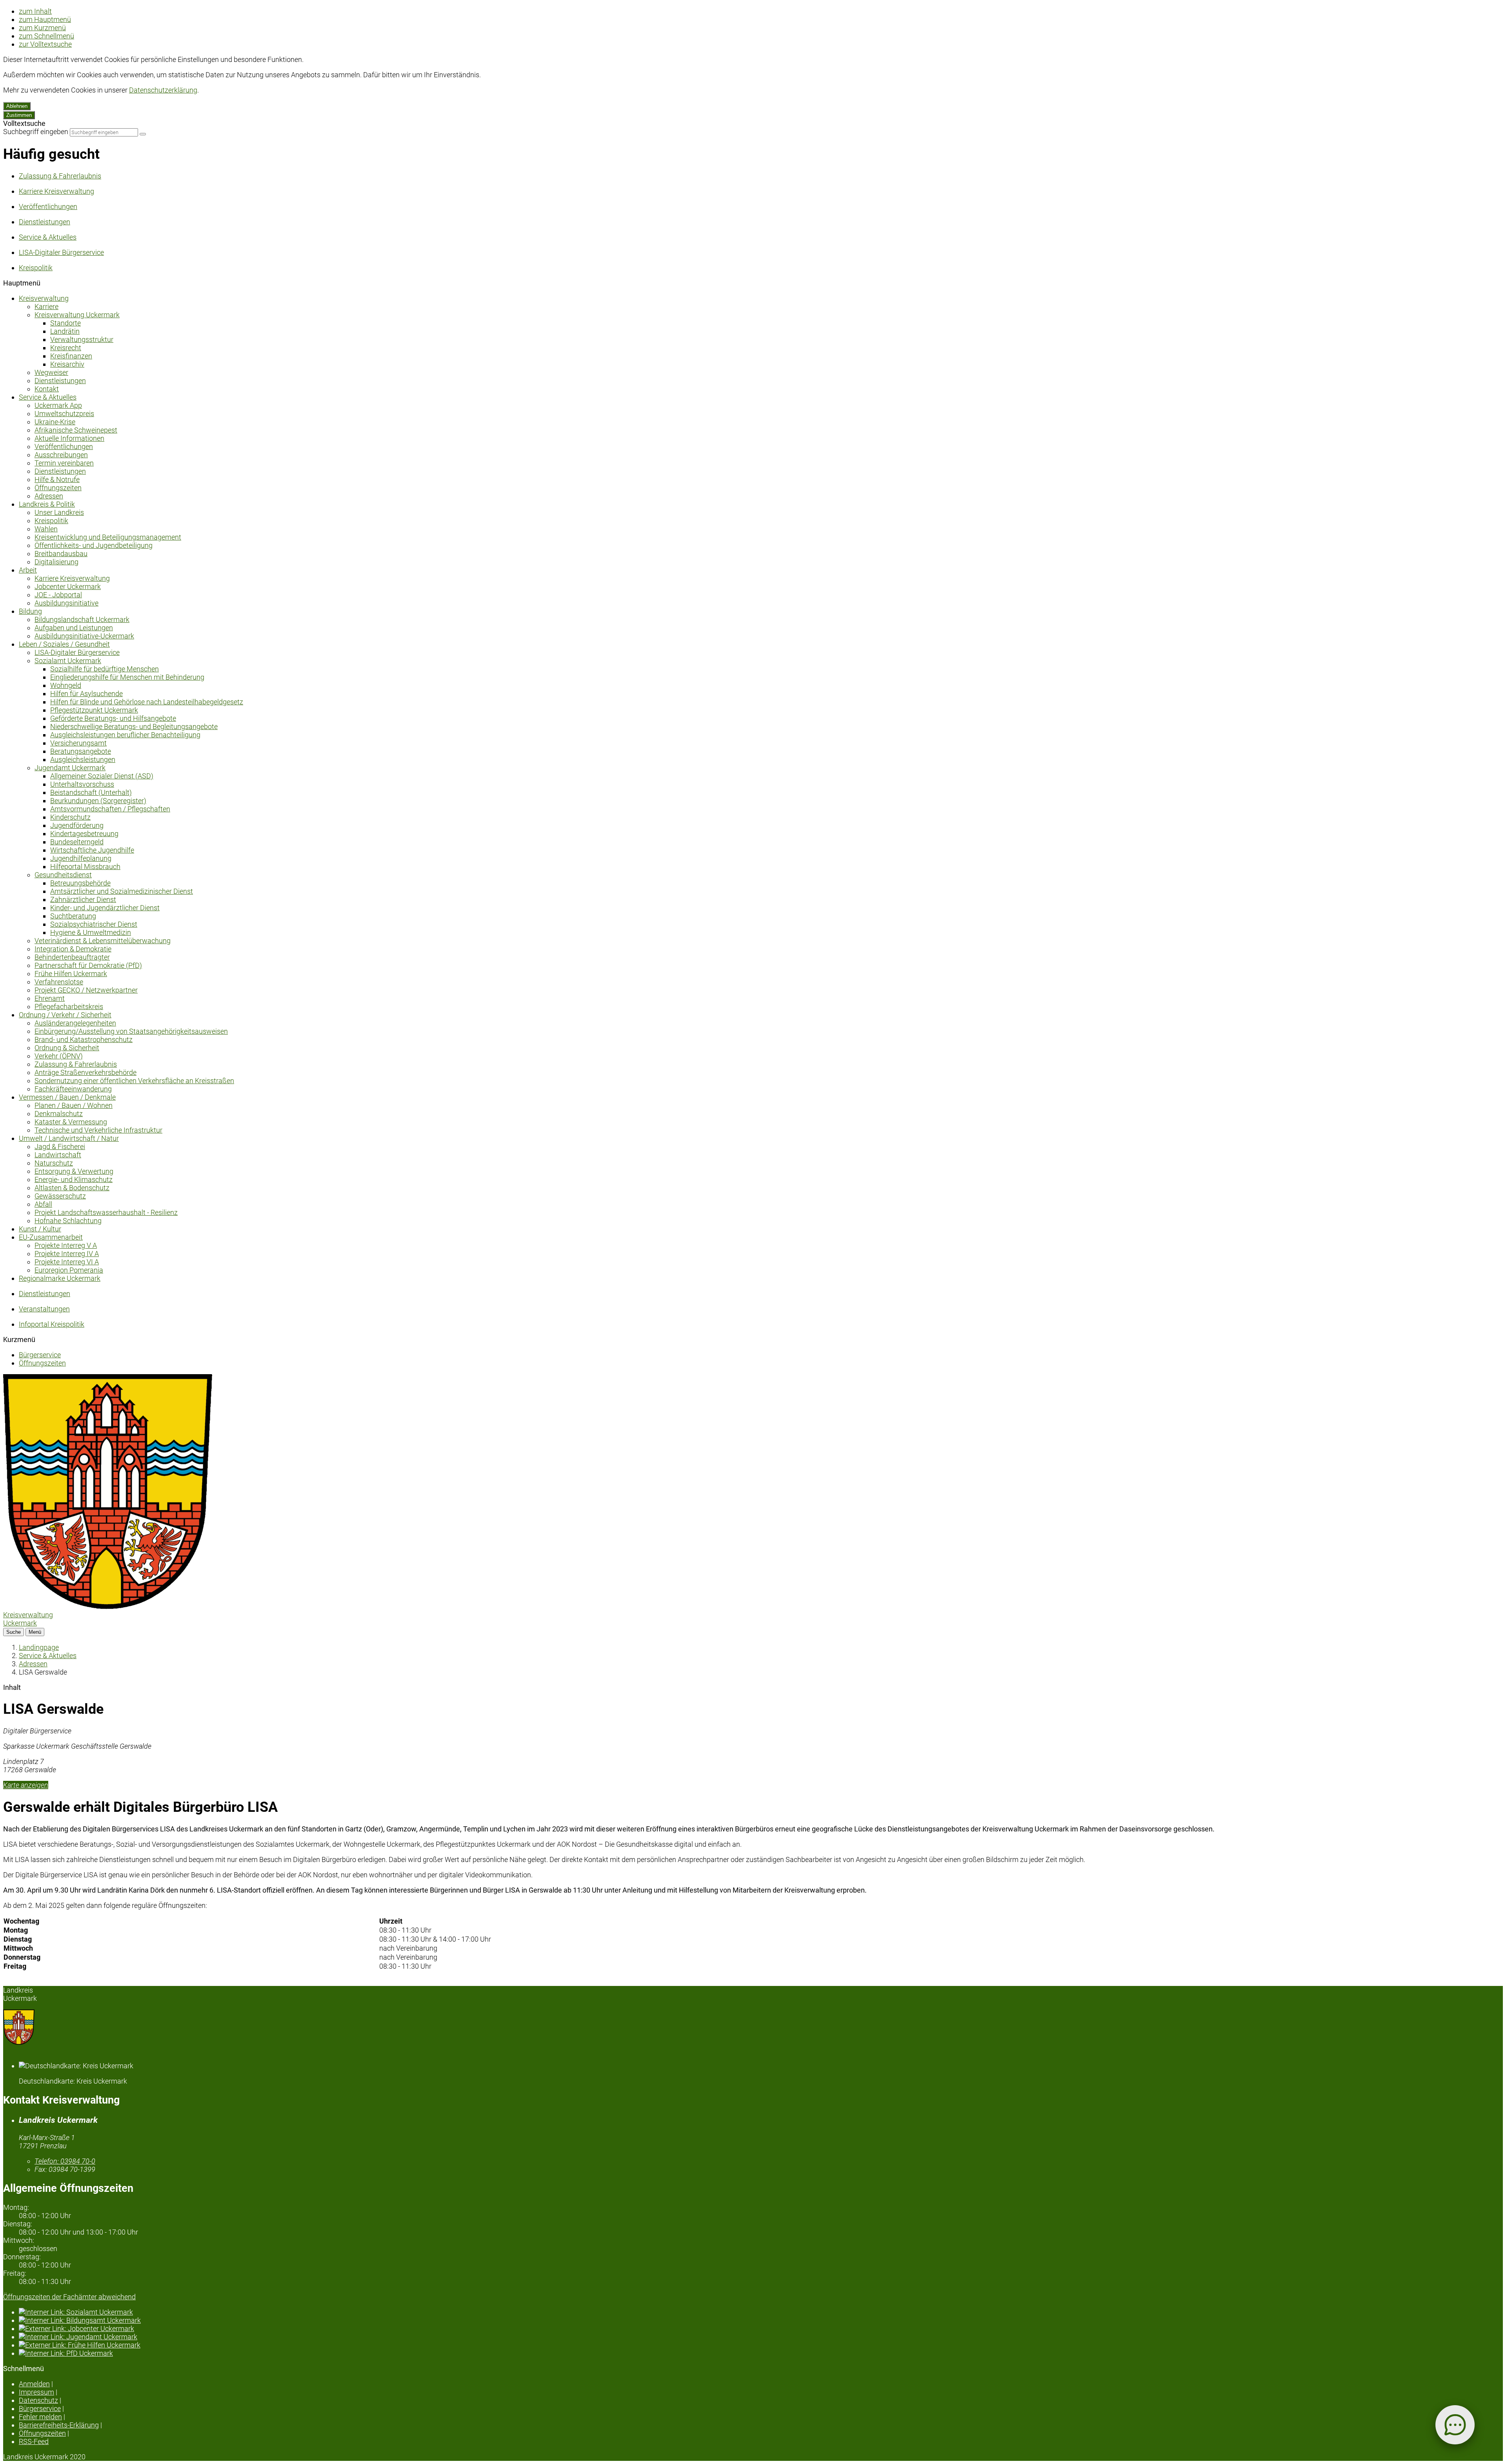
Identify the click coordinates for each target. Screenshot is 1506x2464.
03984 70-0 (65, 2161)
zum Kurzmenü (42, 28)
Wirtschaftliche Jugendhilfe (92, 850)
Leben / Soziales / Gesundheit (64, 644)
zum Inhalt (35, 11)
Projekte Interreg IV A (67, 1254)
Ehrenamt (50, 998)
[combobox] (104, 132)
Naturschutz (54, 1163)
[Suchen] (143, 134)
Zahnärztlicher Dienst (83, 899)
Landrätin (65, 331)
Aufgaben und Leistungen (74, 628)
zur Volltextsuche (45, 44)
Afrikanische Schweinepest (76, 430)
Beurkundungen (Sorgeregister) (98, 801)
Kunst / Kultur (40, 1229)
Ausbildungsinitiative (66, 603)
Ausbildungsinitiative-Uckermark (84, 636)
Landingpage (39, 1647)
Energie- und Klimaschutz (74, 1179)
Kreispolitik (51, 521)
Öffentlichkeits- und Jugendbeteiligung (94, 545)
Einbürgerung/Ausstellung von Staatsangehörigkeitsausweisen (131, 1031)
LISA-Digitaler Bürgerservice (77, 652)
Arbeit (28, 570)
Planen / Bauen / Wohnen (74, 1105)
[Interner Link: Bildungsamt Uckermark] (761, 2320)
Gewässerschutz (60, 1196)
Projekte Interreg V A (66, 1245)
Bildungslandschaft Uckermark (82, 619)
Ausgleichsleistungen (83, 759)
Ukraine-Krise (55, 422)
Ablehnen (17, 106)
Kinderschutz (70, 817)
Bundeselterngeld (77, 842)
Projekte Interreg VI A (67, 1262)
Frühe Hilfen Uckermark (71, 974)
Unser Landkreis (59, 512)
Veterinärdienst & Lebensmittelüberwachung (103, 941)
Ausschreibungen (61, 455)
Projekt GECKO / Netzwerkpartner (86, 990)
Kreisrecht (66, 348)
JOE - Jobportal (58, 595)
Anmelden (34, 2384)
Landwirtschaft (58, 1155)
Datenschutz (38, 2400)
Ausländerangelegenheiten (75, 1023)
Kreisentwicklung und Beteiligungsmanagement (108, 537)
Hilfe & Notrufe (57, 479)
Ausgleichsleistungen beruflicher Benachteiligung (125, 735)
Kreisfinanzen (71, 356)
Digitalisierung (56, 562)
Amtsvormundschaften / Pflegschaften (110, 809)
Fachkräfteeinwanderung (73, 1089)
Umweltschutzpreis (64, 414)
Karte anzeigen (26, 1785)
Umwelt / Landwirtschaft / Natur (69, 1138)
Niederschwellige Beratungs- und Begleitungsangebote (134, 726)
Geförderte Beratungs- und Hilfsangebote (113, 718)
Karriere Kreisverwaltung (72, 578)
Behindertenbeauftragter (72, 957)
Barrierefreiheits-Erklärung (59, 2425)
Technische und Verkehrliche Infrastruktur (98, 1130)
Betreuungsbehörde (80, 883)
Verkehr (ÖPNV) (59, 1056)
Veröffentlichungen (64, 446)
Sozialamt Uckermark (68, 661)
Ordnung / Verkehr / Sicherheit (65, 1015)
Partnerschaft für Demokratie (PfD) (88, 965)
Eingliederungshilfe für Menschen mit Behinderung (127, 677)
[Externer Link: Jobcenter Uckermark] (761, 2329)
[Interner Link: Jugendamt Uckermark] (761, 2337)
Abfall (43, 1204)
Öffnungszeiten (58, 488)
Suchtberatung (73, 916)
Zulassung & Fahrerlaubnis (76, 1064)
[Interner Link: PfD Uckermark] (761, 2353)
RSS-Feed (34, 2441)
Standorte (65, 323)
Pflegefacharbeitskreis (69, 1007)
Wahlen (46, 529)
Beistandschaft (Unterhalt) (91, 792)
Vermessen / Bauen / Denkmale (67, 1097)
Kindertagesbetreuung (84, 834)
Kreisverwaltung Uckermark (77, 315)
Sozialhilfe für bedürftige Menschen (105, 669)
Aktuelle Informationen (69, 438)
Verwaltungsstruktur (82, 339)
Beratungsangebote (81, 751)
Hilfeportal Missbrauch (85, 866)
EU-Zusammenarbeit (51, 1237)
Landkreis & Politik (47, 504)
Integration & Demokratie (73, 949)
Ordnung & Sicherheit (67, 1048)
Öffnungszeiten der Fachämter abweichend (69, 2297)
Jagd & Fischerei (60, 1147)
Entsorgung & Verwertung (74, 1171)
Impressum (36, 2392)
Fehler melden (40, 2417)
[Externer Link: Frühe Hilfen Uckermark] (761, 2345)
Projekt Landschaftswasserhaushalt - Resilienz (106, 1212)
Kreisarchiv (67, 364)
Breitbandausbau (61, 554)
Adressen (49, 496)
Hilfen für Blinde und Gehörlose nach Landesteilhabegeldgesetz (147, 702)
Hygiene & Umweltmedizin (91, 932)
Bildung (30, 611)
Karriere (46, 306)
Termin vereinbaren (64, 463)
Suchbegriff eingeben (36, 132)
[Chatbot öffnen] (1455, 2425)
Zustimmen (19, 115)
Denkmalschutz (59, 1114)
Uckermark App (58, 405)
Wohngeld (66, 685)
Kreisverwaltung (44, 298)
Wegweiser (51, 372)
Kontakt (47, 389)
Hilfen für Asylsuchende (86, 694)
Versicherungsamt (78, 743)
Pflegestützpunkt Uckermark (94, 710)
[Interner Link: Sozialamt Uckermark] (761, 2312)
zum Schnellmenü (46, 36)
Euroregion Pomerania (69, 1270)
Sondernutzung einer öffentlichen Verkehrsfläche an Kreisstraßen (134, 1081)
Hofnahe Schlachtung (68, 1221)
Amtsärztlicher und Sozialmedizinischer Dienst (122, 891)
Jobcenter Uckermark (68, 586)
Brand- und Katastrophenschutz (84, 1039)
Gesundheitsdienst (63, 875)
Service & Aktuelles (48, 397)
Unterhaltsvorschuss (82, 784)
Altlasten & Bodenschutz (72, 1188)
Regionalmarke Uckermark (60, 1278)
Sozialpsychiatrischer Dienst (94, 924)
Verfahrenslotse (59, 982)
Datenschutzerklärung (163, 90)
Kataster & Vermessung (71, 1122)
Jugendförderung (77, 825)
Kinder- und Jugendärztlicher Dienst (105, 908)
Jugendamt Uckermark (70, 768)
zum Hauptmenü (45, 19)
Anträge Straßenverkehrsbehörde (85, 1072)
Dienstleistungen (60, 381)
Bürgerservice (40, 1355)
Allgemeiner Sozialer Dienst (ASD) (102, 776)
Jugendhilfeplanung (81, 858)
